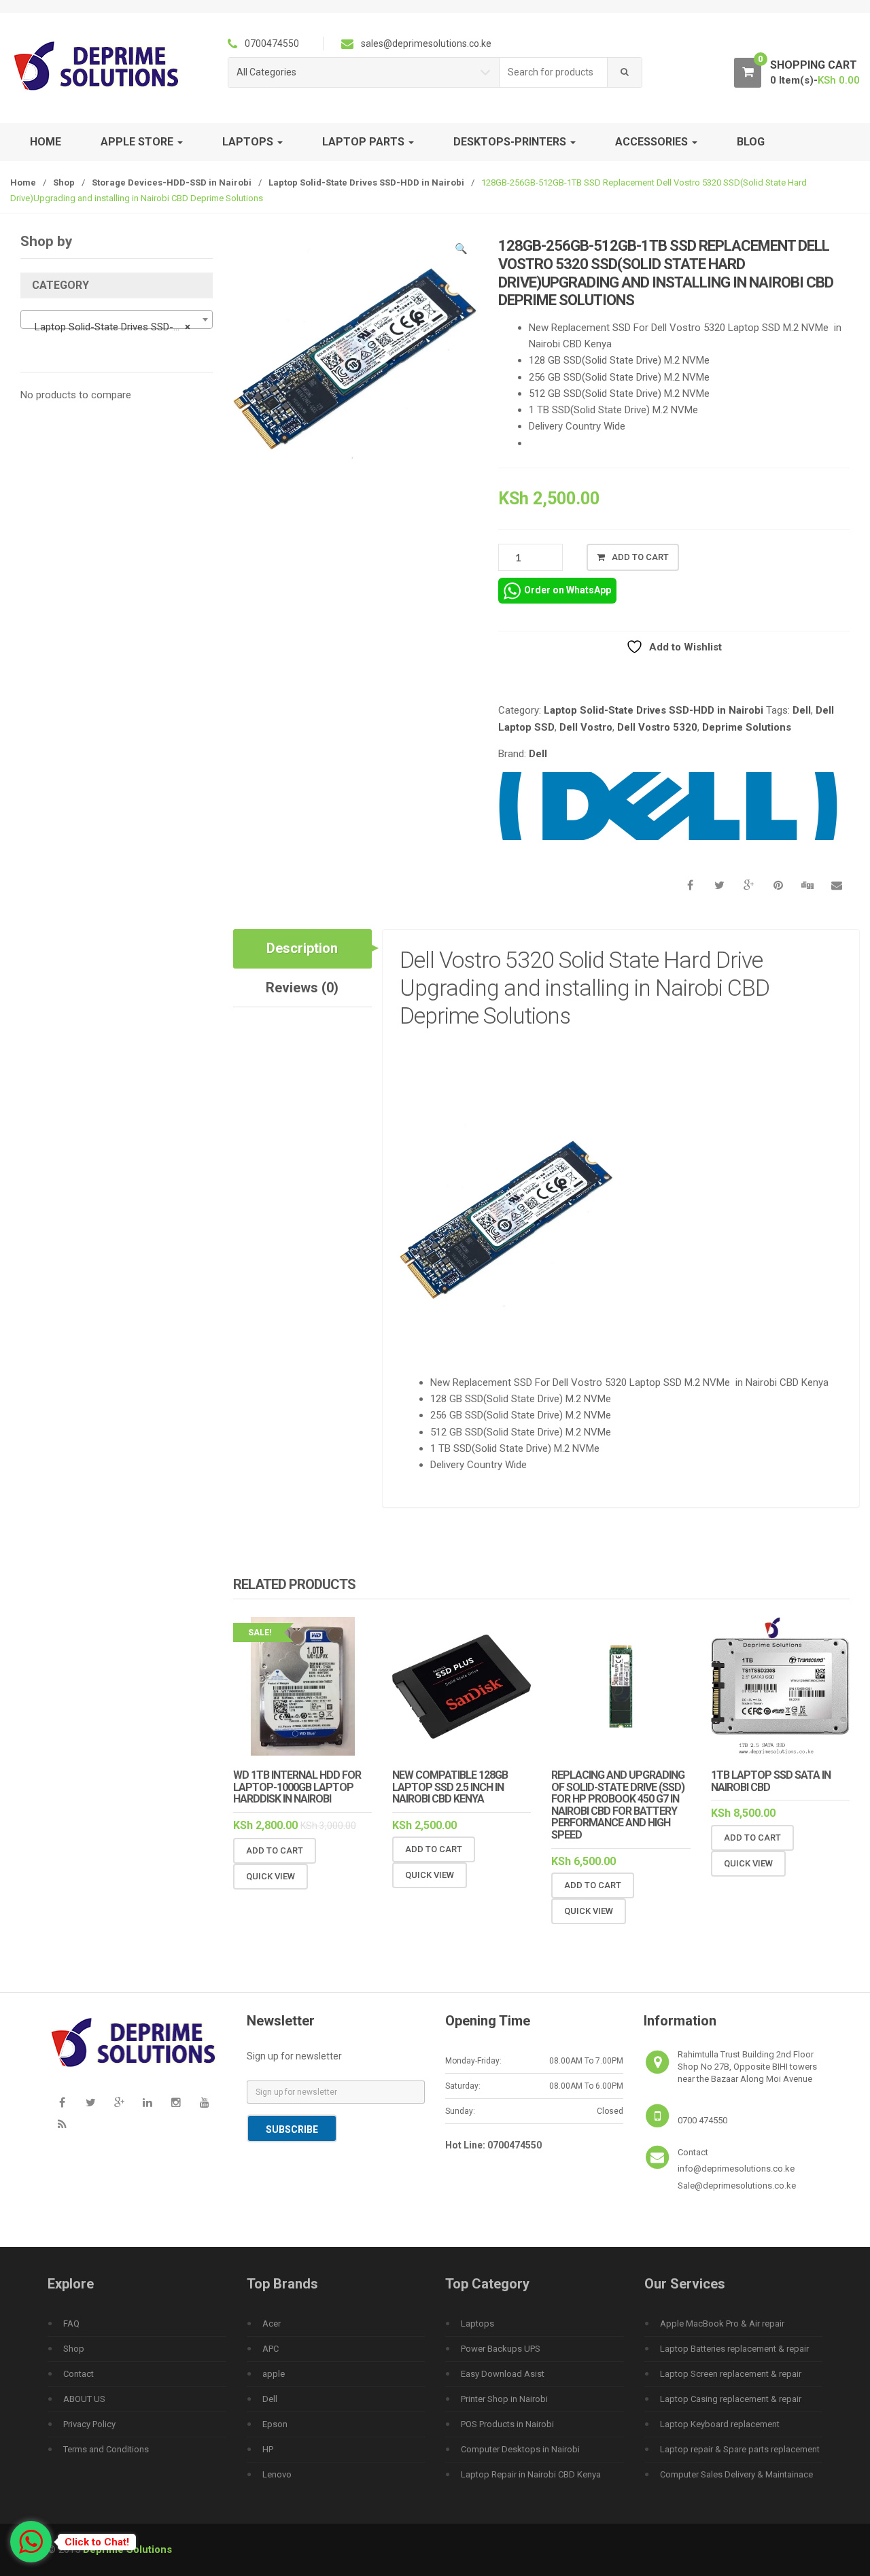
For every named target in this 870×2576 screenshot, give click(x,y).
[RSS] (62, 2125)
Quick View (271, 1876)
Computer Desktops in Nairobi (520, 2449)
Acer (272, 2323)
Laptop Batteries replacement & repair (734, 2349)
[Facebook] (62, 2103)
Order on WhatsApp (568, 590)
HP (268, 2449)
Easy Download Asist (503, 2374)
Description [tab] (302, 948)
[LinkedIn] (147, 2103)
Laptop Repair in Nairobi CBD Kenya (531, 2474)
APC (271, 2349)
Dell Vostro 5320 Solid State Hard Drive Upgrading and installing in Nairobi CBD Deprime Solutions (585, 988)
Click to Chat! (97, 2542)
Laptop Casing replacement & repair (731, 2399)
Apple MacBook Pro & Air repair (722, 2323)
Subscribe (292, 2129)
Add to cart (640, 557)
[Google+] (119, 2103)
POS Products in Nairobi (507, 2424)
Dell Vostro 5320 (657, 727)
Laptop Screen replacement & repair (731, 2374)
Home (46, 142)
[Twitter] (90, 2103)
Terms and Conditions (106, 2449)
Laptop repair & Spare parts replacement (740, 2449)
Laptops (477, 2323)
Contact (79, 2374)
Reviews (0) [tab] (302, 988)
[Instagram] (176, 2103)
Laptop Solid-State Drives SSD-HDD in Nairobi (366, 182)
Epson (275, 2424)
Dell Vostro (586, 727)
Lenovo (277, 2474)
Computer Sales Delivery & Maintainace (736, 2474)
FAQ (71, 2323)
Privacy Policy (89, 2424)
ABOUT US (84, 2399)
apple (274, 2374)
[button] (461, 251)
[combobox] (554, 72)
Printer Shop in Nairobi (504, 2399)
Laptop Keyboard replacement (720, 2424)
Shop (64, 182)
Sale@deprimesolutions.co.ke (737, 2186)
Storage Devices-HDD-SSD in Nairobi (172, 182)
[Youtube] (205, 2103)
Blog (751, 142)
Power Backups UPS (501, 2349)
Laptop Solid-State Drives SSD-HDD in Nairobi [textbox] (119, 327)
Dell (802, 710)
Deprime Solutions (747, 727)
